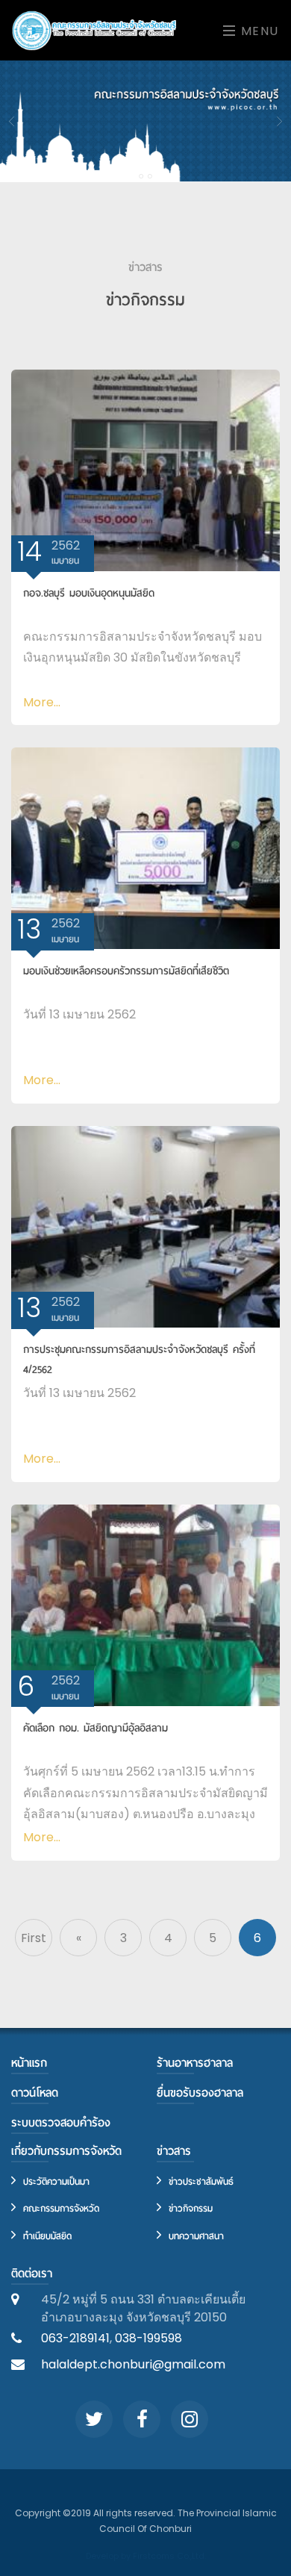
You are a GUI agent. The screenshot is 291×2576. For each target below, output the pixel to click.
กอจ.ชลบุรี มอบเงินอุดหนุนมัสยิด (89, 593)
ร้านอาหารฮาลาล (195, 2063)
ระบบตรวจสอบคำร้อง (61, 2123)
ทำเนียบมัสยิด (46, 2236)
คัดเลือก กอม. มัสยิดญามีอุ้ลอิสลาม (96, 1728)
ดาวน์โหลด (35, 2093)
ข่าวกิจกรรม (189, 2208)
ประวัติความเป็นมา (54, 2181)
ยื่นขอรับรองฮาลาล (200, 2093)
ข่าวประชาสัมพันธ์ (199, 2181)
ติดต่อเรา (32, 2274)
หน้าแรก (29, 2063)
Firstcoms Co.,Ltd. (169, 2556)
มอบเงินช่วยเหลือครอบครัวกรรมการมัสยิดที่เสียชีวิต (126, 971)
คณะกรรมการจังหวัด (59, 2208)
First (34, 1938)
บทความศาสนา (194, 2236)
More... (42, 702)
